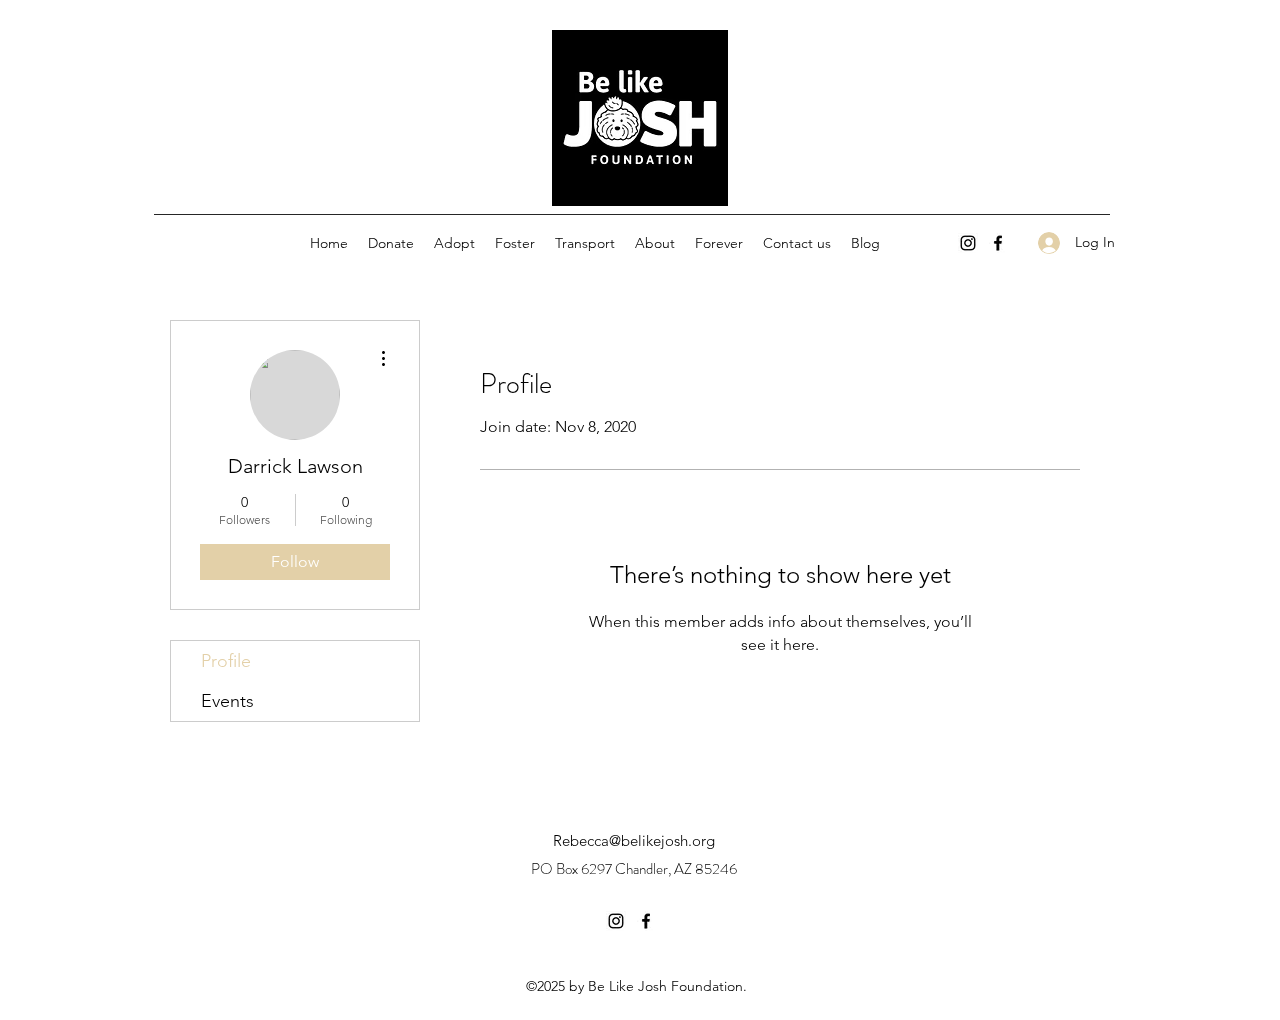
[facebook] (998, 243)
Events (227, 701)
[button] (454, 243)
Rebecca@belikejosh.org (634, 840)
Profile (226, 661)
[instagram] (968, 243)
